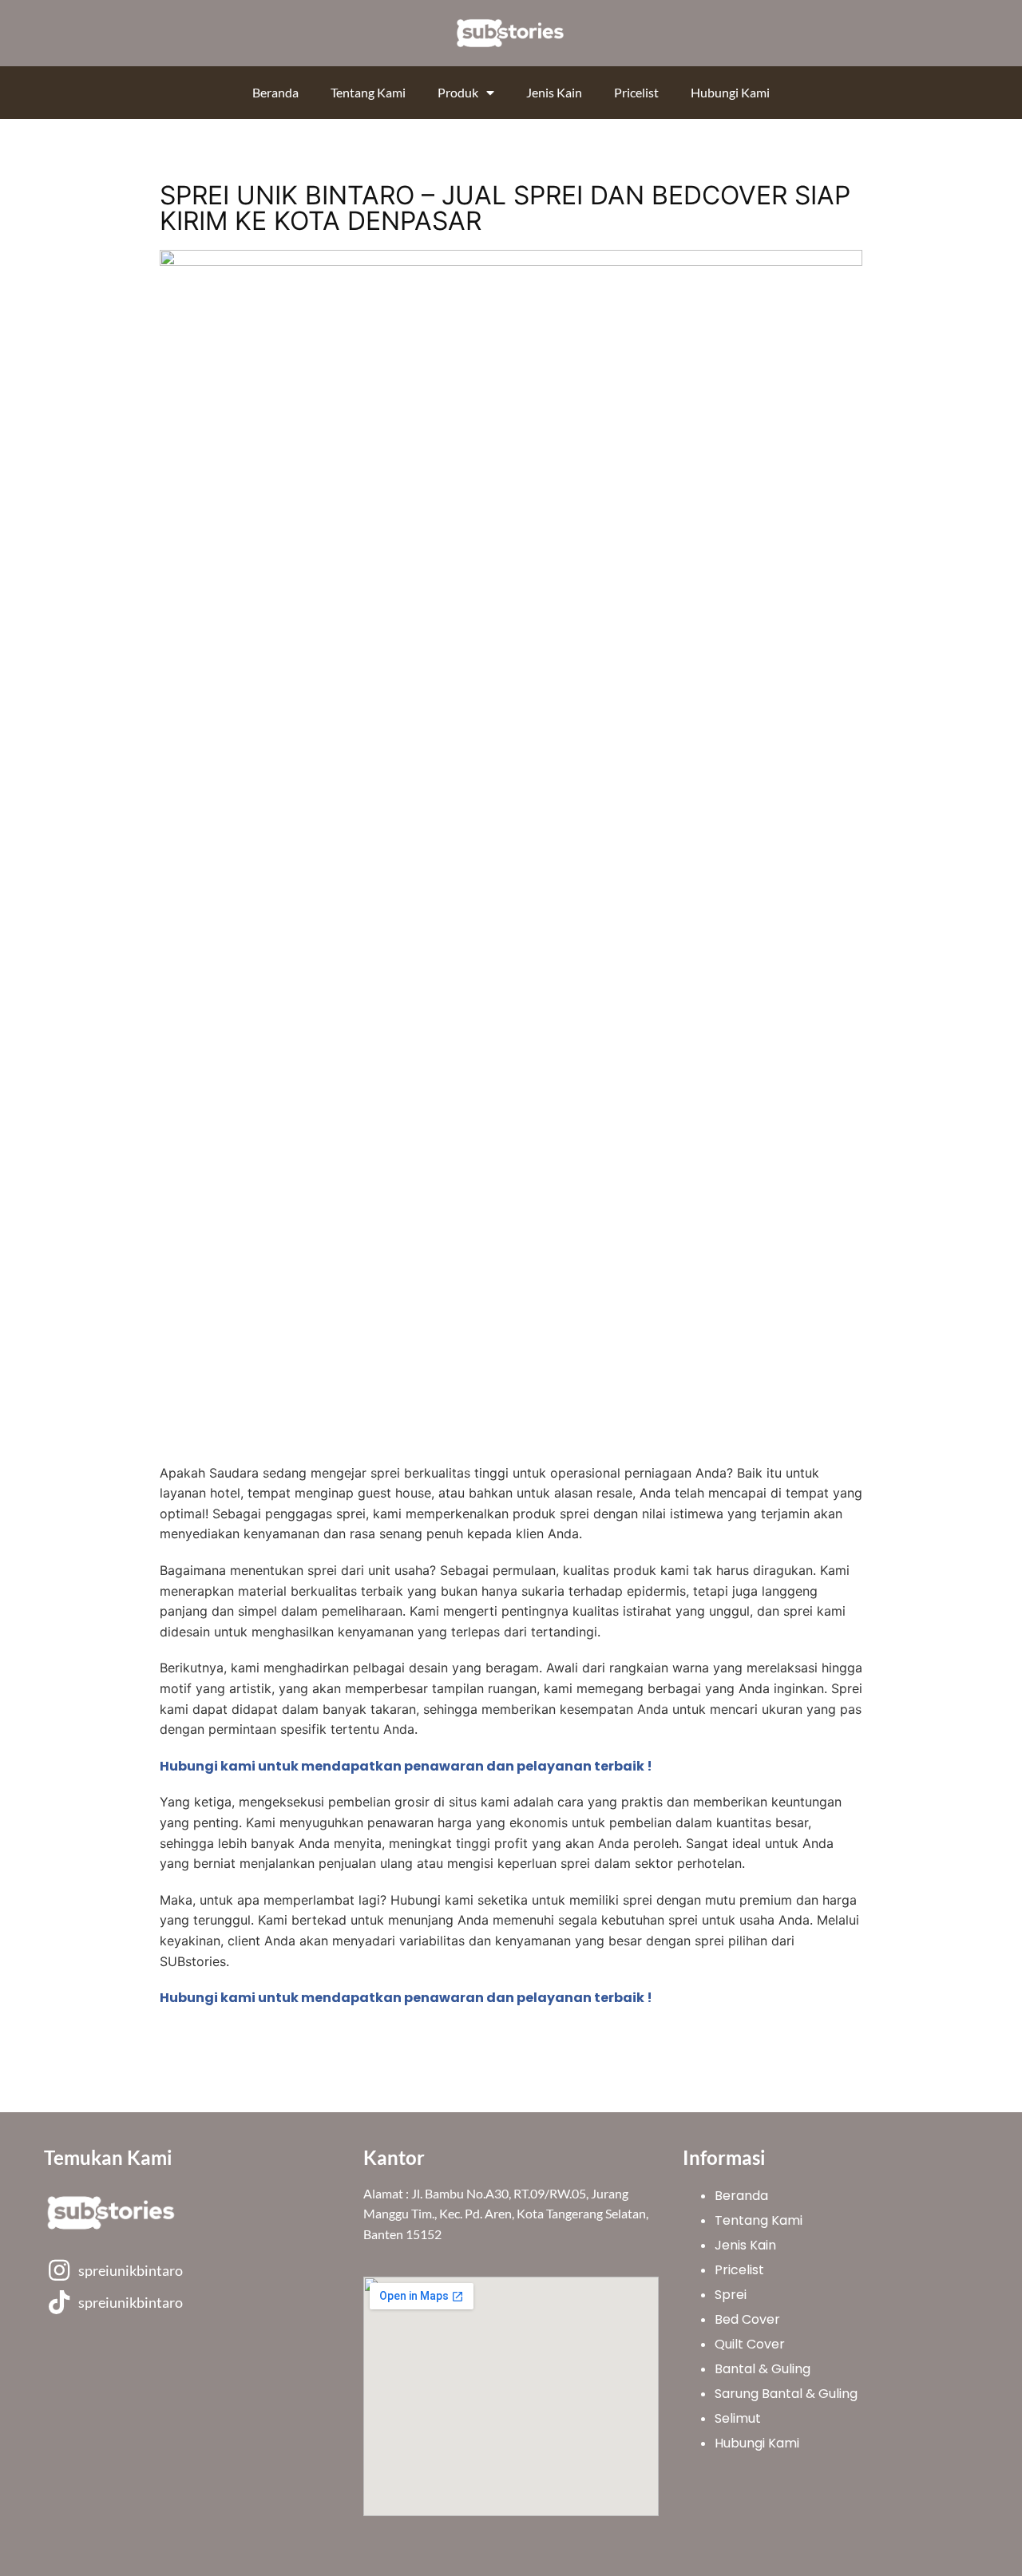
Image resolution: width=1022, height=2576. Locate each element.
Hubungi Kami (730, 92)
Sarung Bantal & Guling (786, 2394)
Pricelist (636, 92)
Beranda (275, 92)
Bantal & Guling (763, 2369)
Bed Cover (747, 2319)
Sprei (731, 2295)
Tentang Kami (368, 92)
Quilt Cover (750, 2344)
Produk (458, 92)
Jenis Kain (554, 92)
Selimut (738, 2418)
